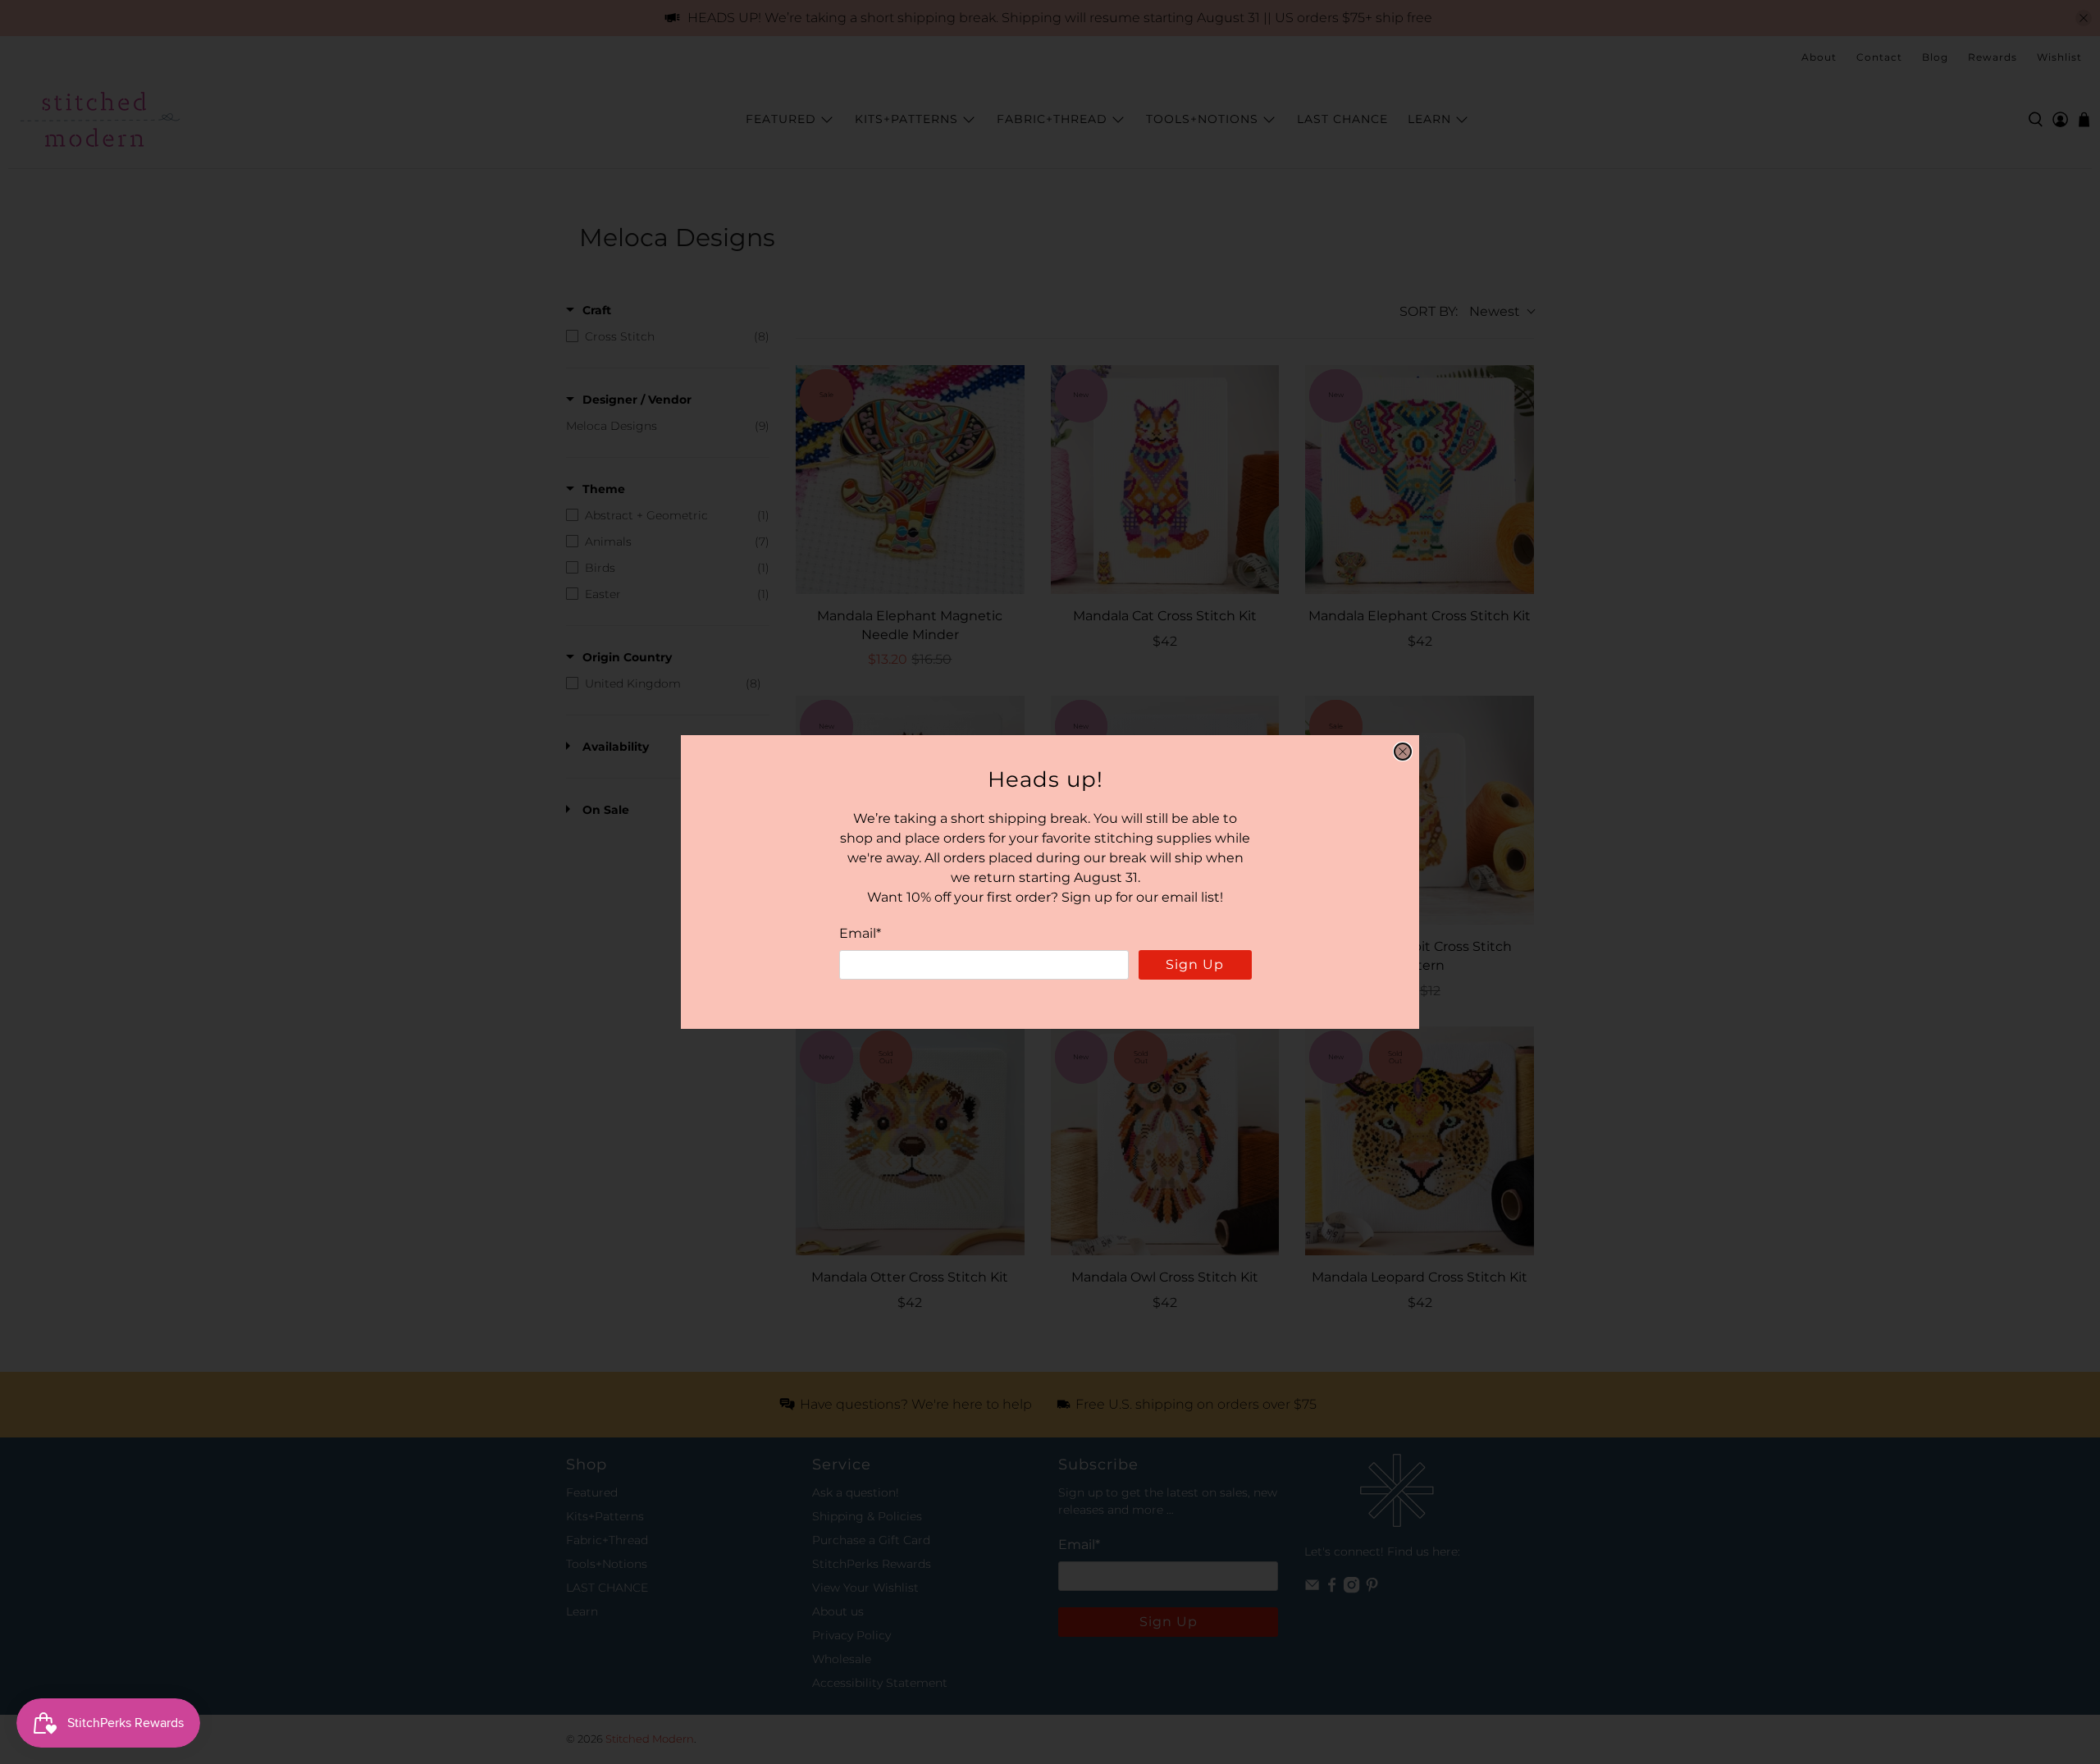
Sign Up (1195, 964)
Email (860, 933)
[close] (1403, 752)
